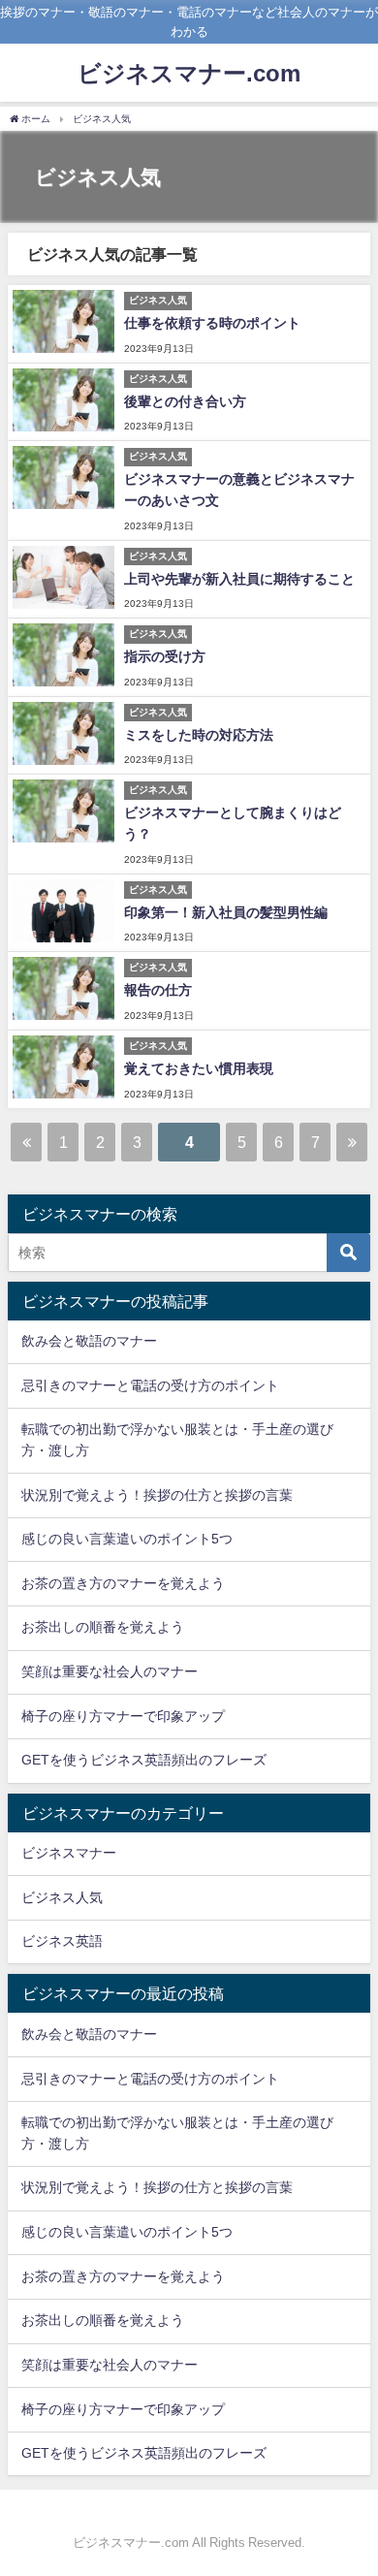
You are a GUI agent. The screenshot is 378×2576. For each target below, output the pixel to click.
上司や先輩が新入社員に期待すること (239, 579)
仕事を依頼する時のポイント (212, 323)
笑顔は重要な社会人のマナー (110, 1671)
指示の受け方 (165, 656)
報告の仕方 (158, 990)
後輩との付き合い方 (185, 401)
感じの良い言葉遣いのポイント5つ (127, 1539)
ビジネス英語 (62, 1941)
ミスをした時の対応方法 (199, 735)
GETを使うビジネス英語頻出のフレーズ (144, 1760)
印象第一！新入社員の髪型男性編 (226, 912)
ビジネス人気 (62, 1897)
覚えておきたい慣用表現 (199, 1068)
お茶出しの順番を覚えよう (103, 1627)
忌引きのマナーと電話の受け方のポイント (150, 1385)
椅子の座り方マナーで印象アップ (123, 1716)
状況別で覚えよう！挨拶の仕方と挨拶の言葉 (157, 1495)
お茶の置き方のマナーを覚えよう (123, 1583)
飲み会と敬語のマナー (89, 1341)
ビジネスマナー (69, 1853)
